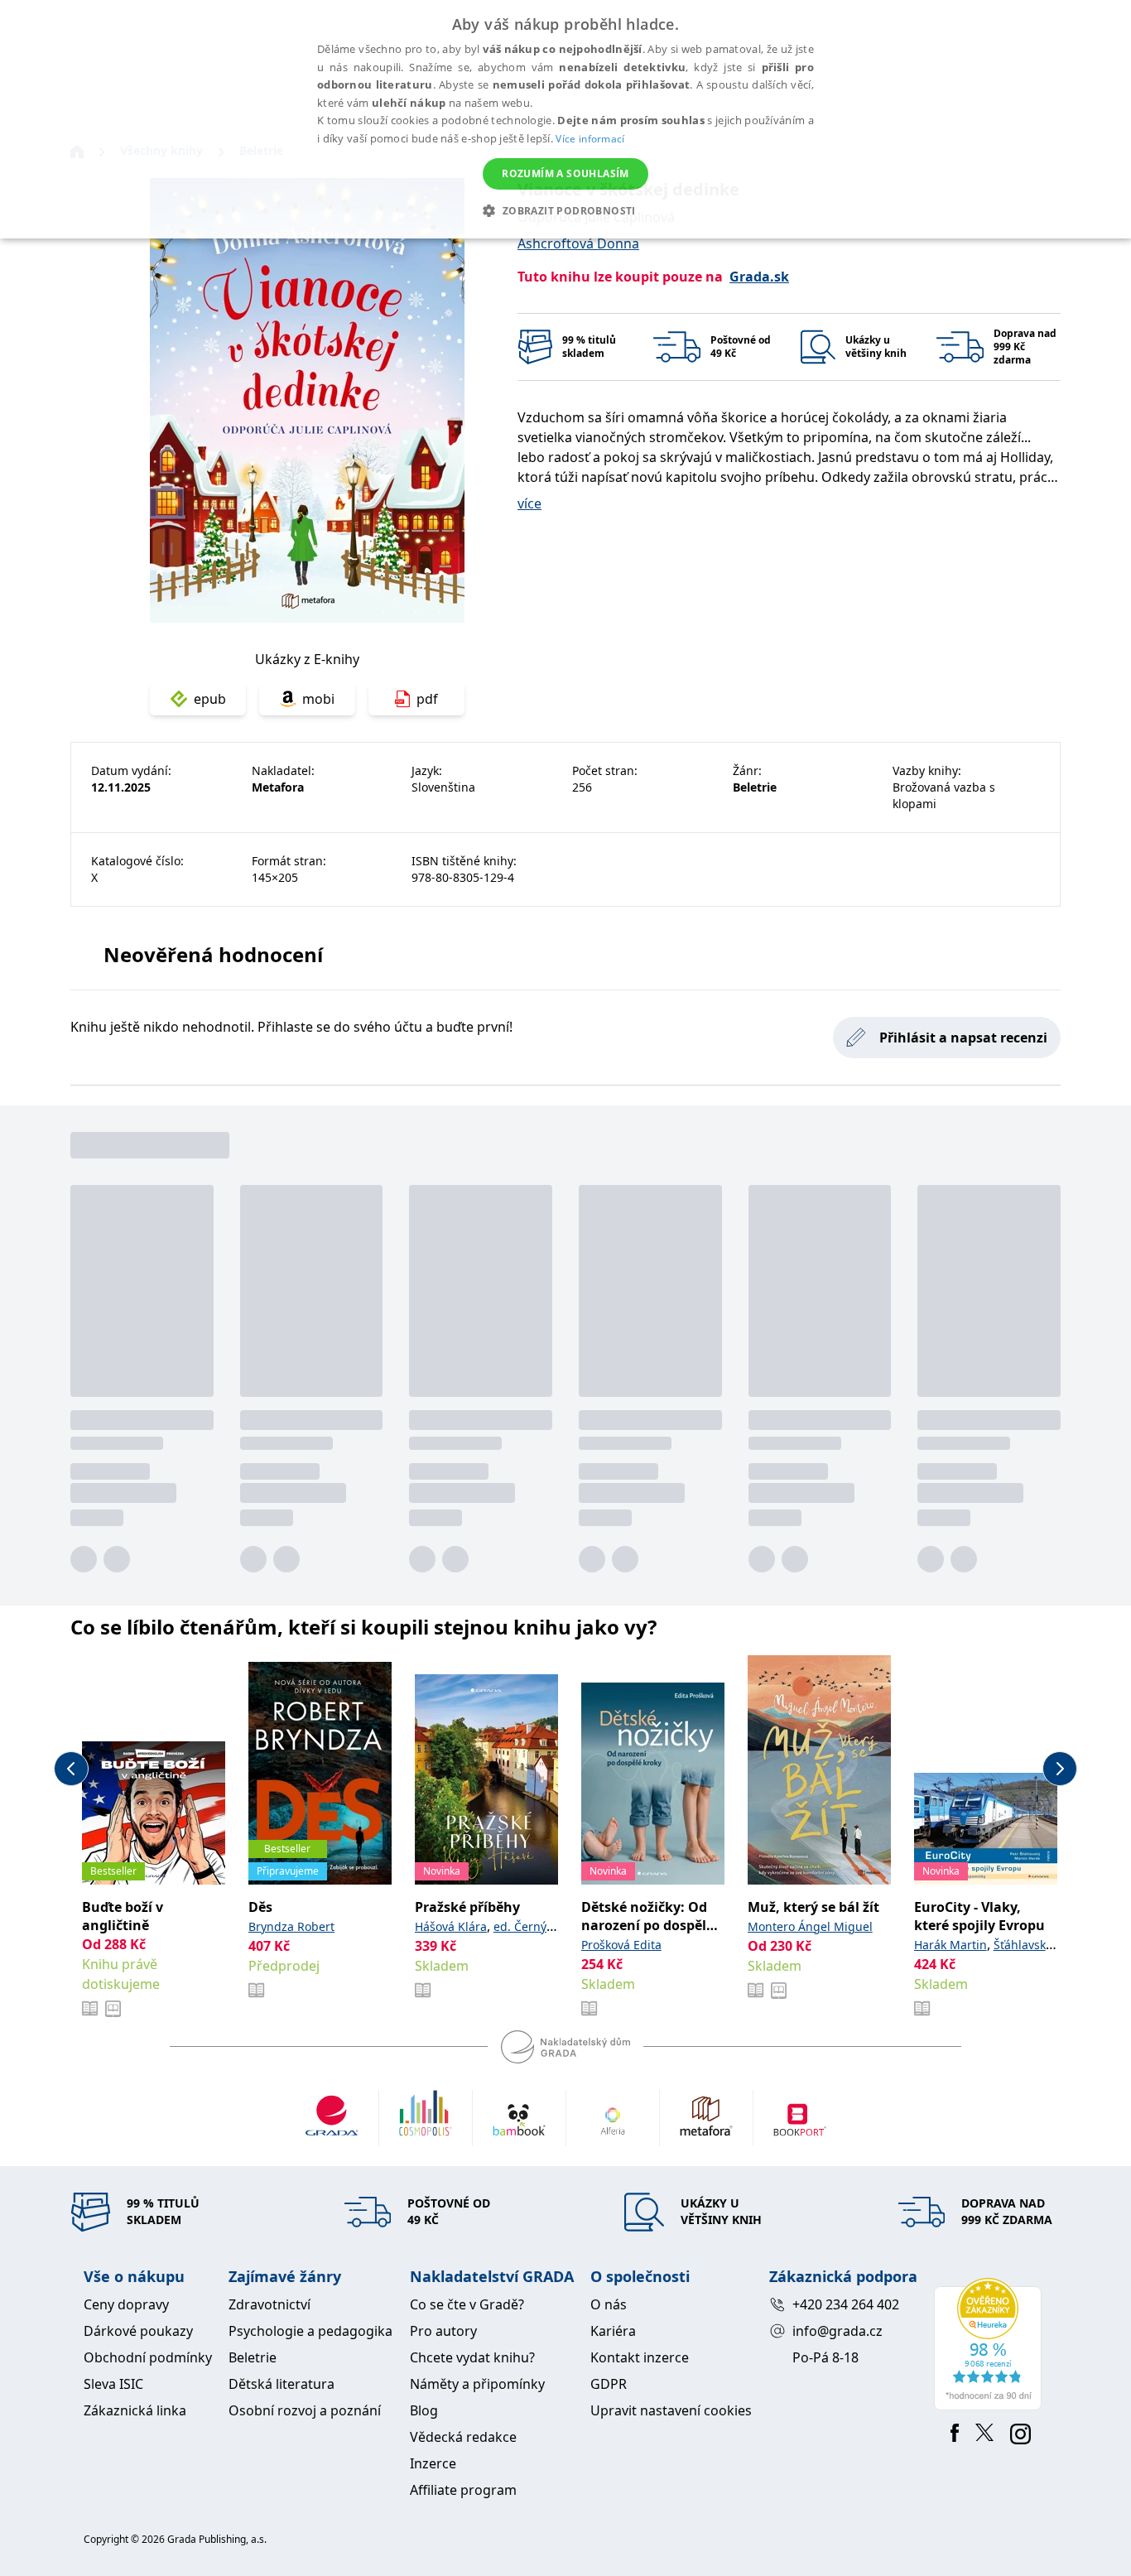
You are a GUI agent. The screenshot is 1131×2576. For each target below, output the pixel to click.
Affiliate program (463, 2490)
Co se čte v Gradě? (467, 2304)
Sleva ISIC (113, 2384)
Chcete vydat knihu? (472, 2357)
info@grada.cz (837, 2331)
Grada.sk (759, 277)
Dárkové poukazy (138, 2331)
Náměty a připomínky (477, 2384)
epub (210, 699)
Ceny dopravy (126, 2304)
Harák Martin (951, 1945)
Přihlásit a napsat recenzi (963, 1038)
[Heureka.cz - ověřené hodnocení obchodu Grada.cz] (991, 2344)
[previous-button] (71, 1769)
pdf (427, 699)
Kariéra (613, 2331)
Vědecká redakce (463, 2437)
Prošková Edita (621, 1945)
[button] (565, 210)
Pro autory (443, 2331)
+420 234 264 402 (846, 2304)
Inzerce (433, 2463)
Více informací (590, 139)
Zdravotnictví (270, 2304)
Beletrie (253, 2357)
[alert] (565, 119)
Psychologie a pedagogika (310, 2331)
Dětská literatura (282, 2384)
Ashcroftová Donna (578, 243)
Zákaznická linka (135, 2410)
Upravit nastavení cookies (671, 2410)
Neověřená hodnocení (213, 954)
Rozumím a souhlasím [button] (565, 173)
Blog (424, 2410)
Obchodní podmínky (148, 2357)
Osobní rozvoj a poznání (305, 2410)
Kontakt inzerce (640, 2357)
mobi (318, 699)
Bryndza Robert (291, 1926)
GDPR (609, 2384)
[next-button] (1060, 1769)
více (529, 503)
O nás (609, 2304)
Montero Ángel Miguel (810, 1926)
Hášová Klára (451, 1926)
